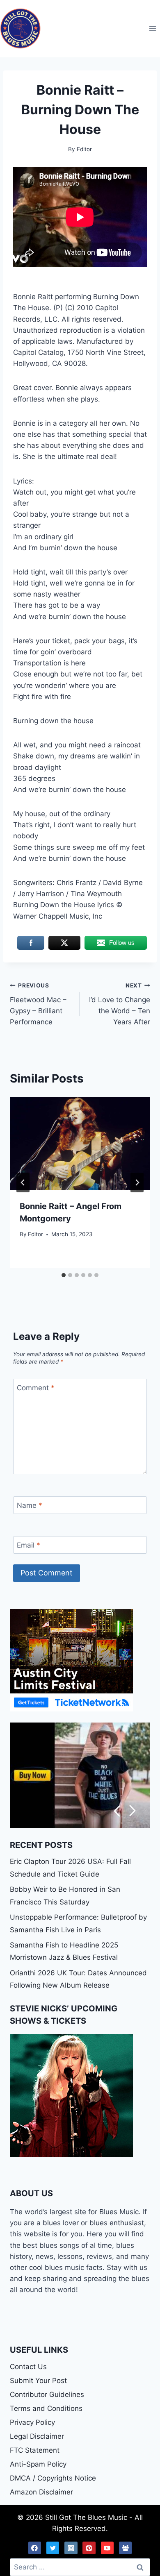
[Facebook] (35, 2548)
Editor (35, 1234)
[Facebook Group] (126, 2548)
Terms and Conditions (46, 2408)
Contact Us (28, 2367)
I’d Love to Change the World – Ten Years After (120, 1004)
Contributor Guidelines (47, 2394)
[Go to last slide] (23, 1182)
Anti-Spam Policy (38, 2464)
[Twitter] (53, 2548)
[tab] (64, 1275)
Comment (36, 1388)
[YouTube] (107, 2548)
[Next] (137, 1182)
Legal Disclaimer (37, 2436)
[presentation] (80, 1144)
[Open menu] (152, 28)
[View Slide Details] (80, 1776)
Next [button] (133, 1811)
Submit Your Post (38, 2381)
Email (29, 1545)
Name (30, 1505)
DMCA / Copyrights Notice (53, 2478)
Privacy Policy (32, 2422)
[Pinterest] (89, 2548)
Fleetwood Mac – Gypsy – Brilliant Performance (38, 1004)
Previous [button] (117, 1811)
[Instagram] (71, 2548)
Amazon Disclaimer (41, 2492)
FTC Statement (35, 2450)
